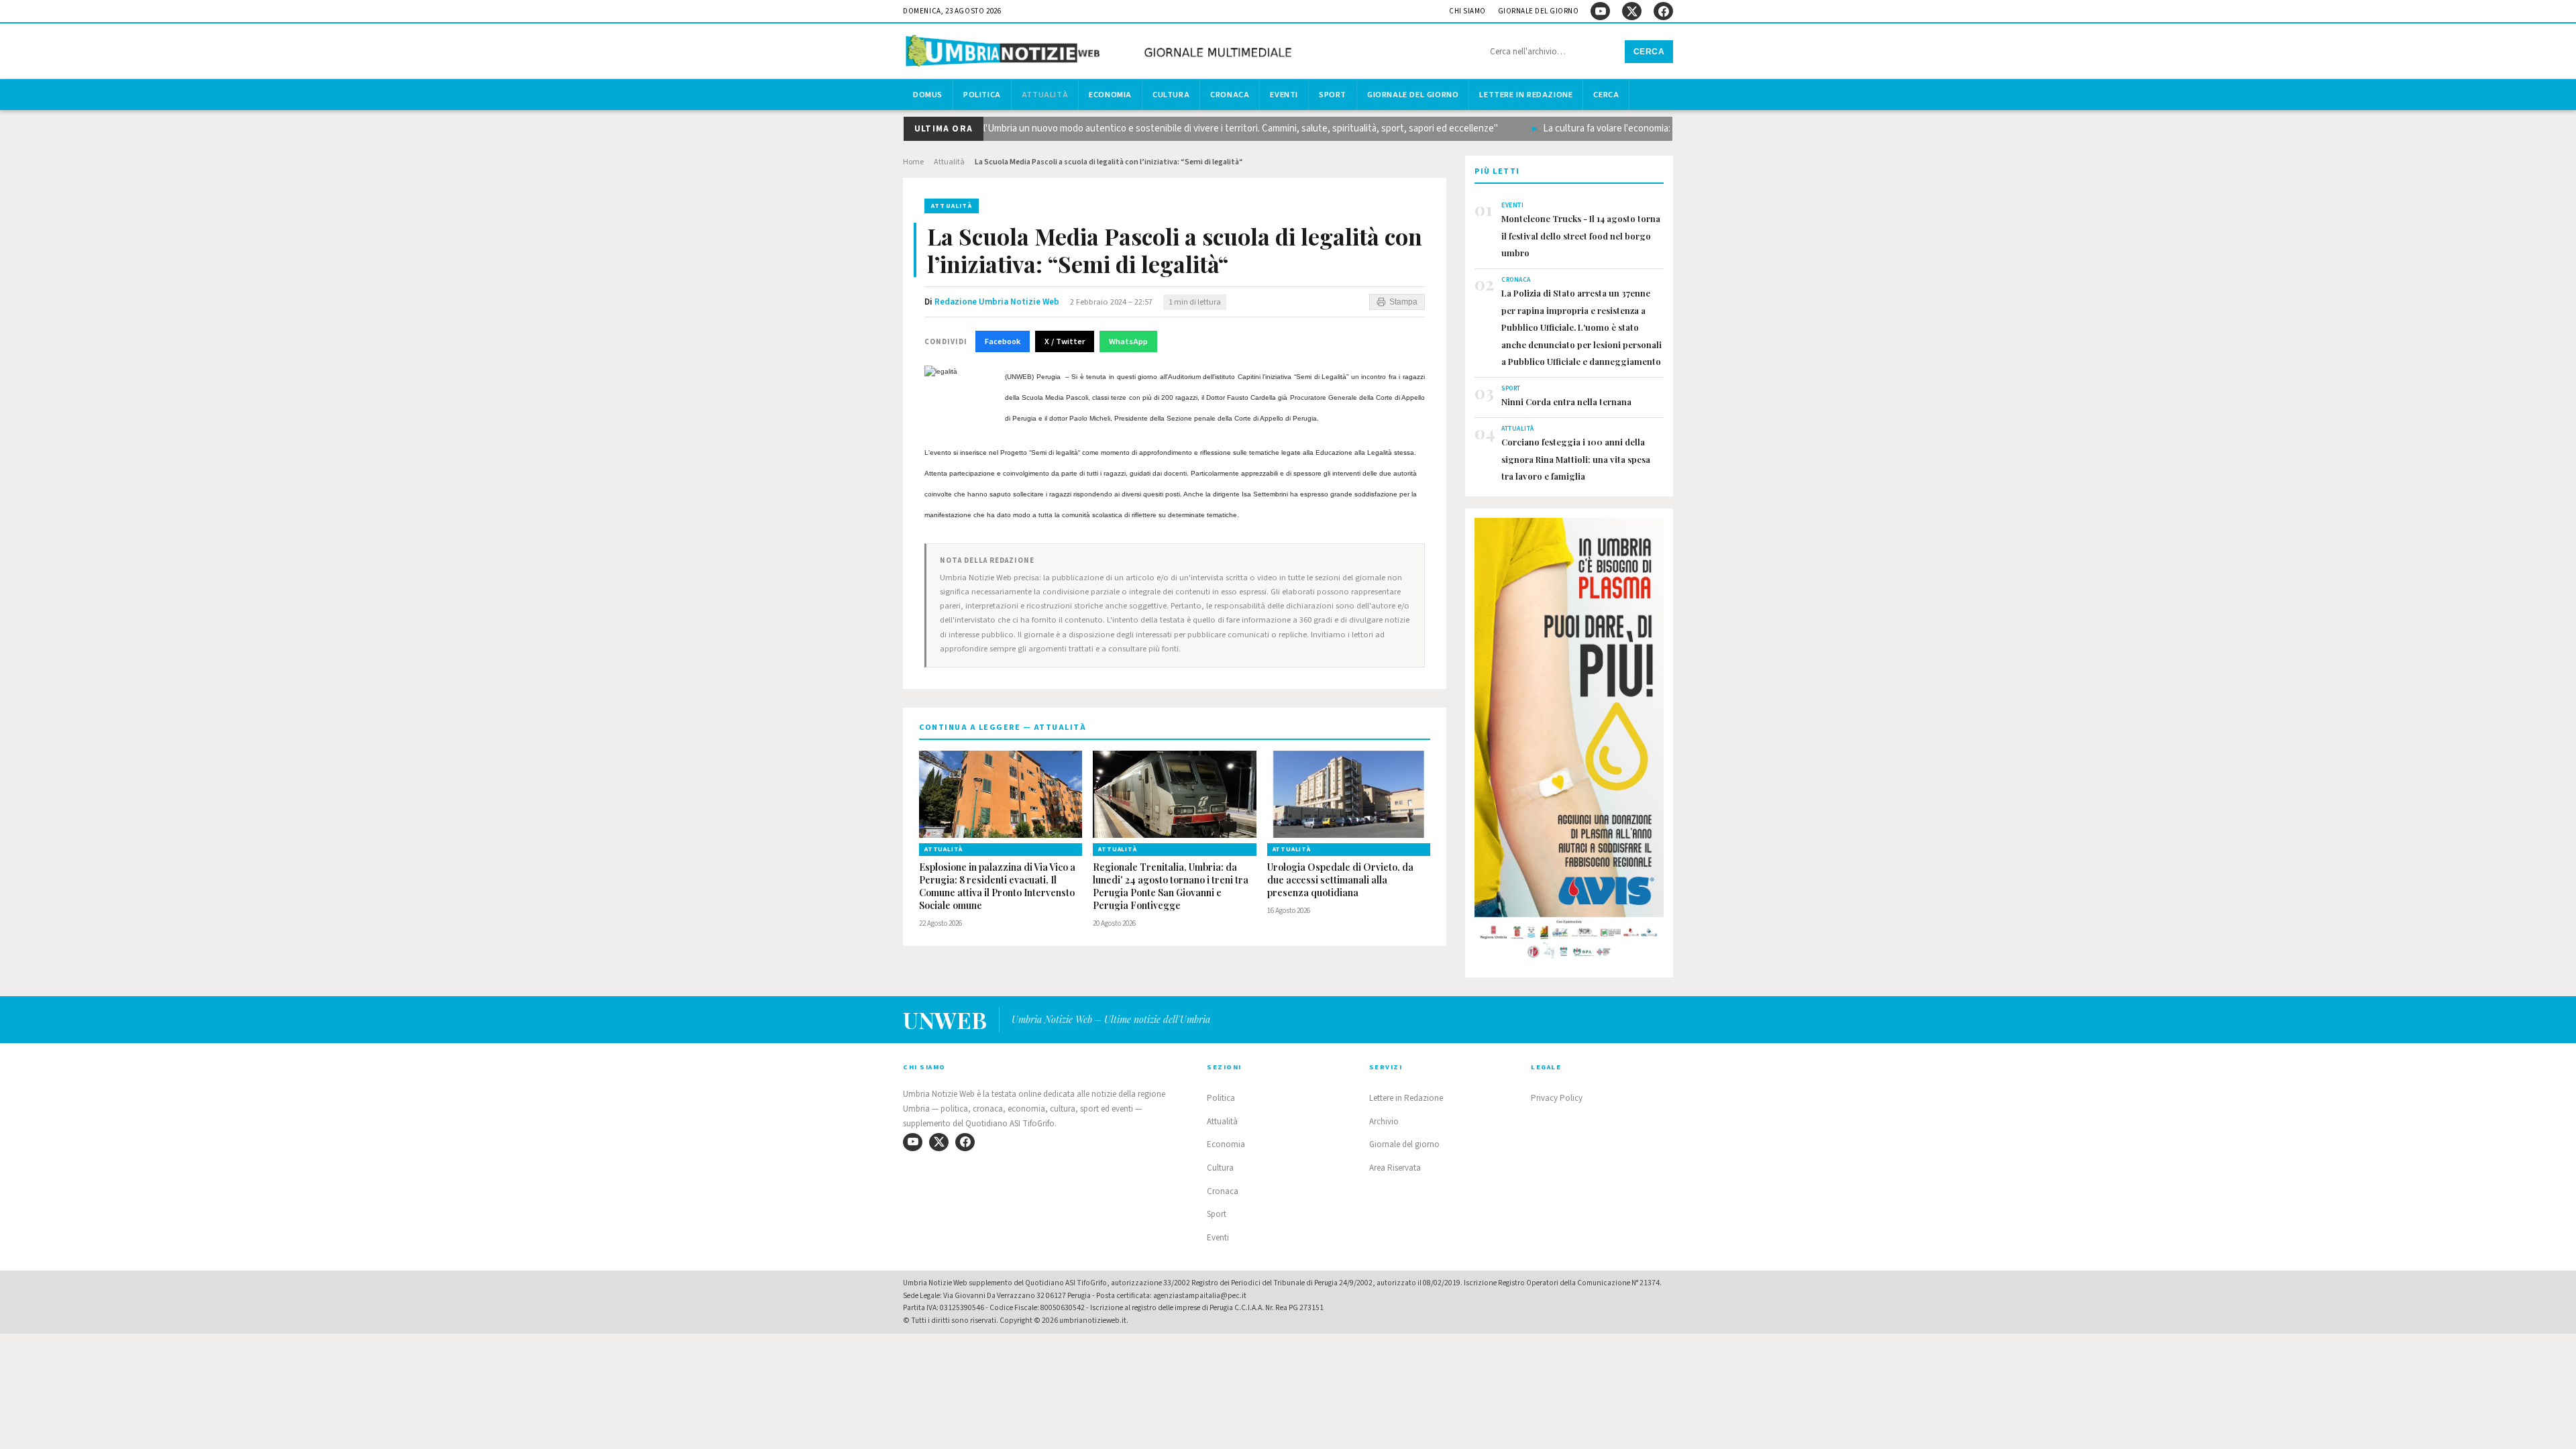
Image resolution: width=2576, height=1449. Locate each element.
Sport (1333, 95)
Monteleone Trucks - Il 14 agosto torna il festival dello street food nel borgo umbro (1581, 235)
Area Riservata (1395, 1168)
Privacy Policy (1557, 1098)
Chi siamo (1467, 11)
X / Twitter (1065, 341)
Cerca (1649, 52)
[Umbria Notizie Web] (1101, 53)
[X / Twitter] (1632, 11)
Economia (1110, 95)
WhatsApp (1128, 341)
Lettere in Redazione (1526, 95)
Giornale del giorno (1539, 11)
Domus (928, 95)
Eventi (1284, 95)
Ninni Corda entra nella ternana (1566, 401)
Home (913, 162)
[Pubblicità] (1569, 743)
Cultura (1171, 95)
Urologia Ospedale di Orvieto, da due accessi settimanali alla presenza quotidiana (1340, 880)
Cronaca (1230, 95)
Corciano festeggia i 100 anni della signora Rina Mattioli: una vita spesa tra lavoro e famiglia (1576, 459)
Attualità (1045, 95)
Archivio (1384, 1122)
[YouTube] (1600, 11)
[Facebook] (1663, 11)
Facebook (1003, 341)
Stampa (1403, 302)
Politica (982, 95)
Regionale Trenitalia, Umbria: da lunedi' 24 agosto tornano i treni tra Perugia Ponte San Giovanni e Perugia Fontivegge (1171, 887)
